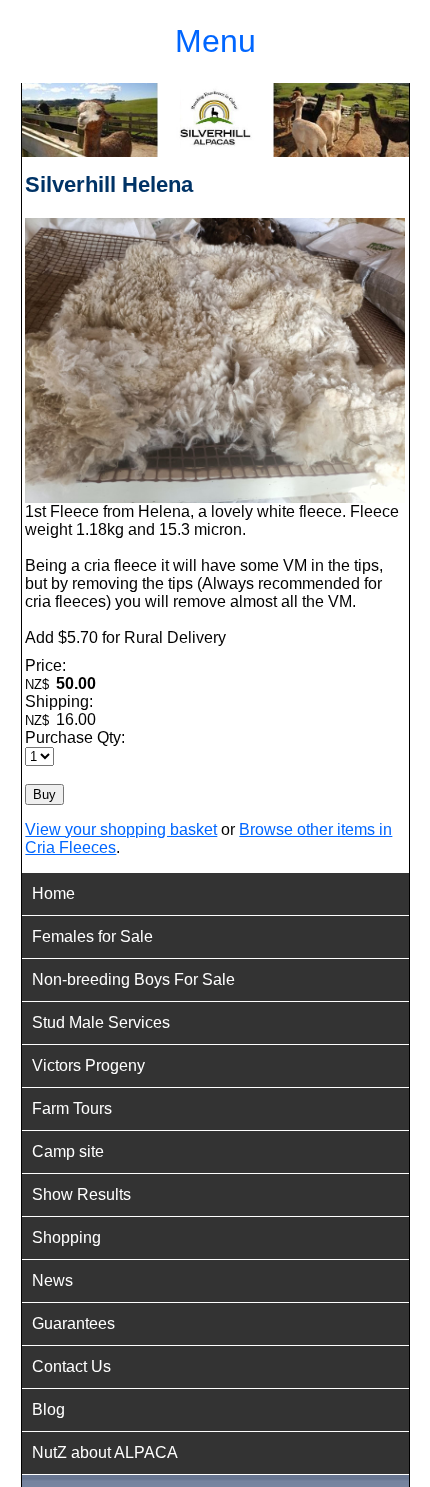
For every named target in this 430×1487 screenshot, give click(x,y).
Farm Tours (72, 1108)
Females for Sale (92, 936)
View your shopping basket (121, 829)
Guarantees (73, 1323)
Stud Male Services (101, 1022)
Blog (48, 1409)
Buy (44, 794)
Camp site (68, 1151)
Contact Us (71, 1366)
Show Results (81, 1194)
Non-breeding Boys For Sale (133, 979)
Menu (215, 41)
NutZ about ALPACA (105, 1452)
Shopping (66, 1237)
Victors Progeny (88, 1065)
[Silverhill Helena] (214, 497)
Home (53, 893)
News (52, 1280)
